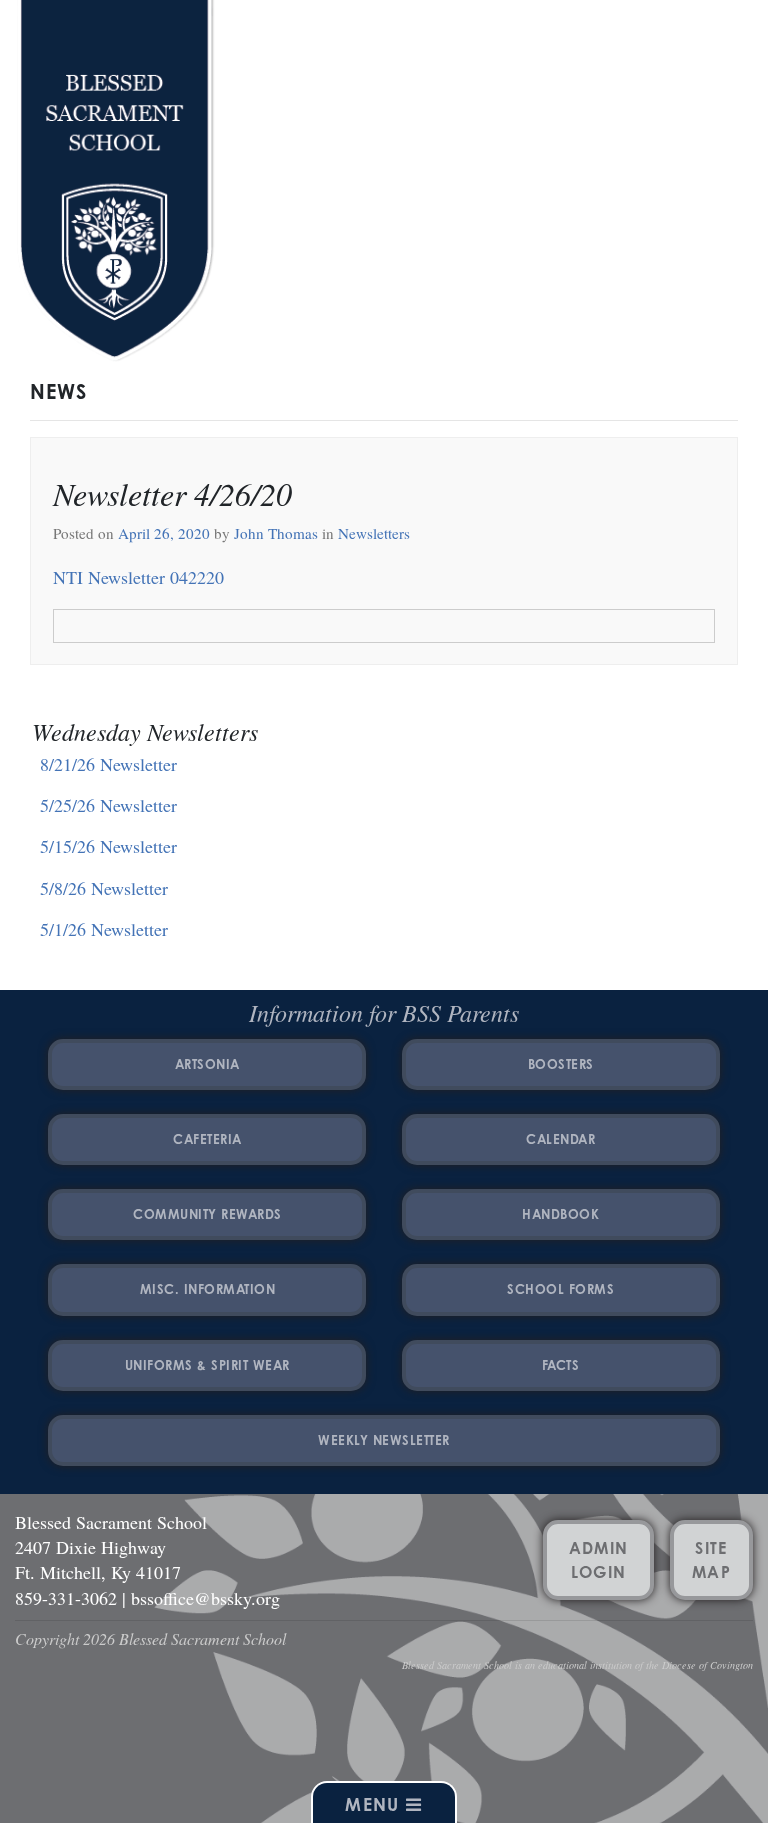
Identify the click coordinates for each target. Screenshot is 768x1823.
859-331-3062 (66, 1598)
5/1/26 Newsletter (104, 929)
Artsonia (207, 1064)
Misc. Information (208, 1289)
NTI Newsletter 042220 (138, 577)
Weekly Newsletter (384, 1440)
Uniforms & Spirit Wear (207, 1365)
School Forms (560, 1289)
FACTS (561, 1365)
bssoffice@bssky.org (205, 1598)
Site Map (711, 1560)
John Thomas (274, 533)
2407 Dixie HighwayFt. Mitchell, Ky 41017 (98, 1559)
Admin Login (598, 1560)
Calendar (560, 1139)
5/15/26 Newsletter (108, 846)
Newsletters (374, 533)
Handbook (560, 1214)
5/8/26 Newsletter (104, 888)
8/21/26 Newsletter (108, 764)
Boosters (561, 1064)
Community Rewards (207, 1214)
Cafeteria (207, 1139)
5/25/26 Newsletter (108, 805)
